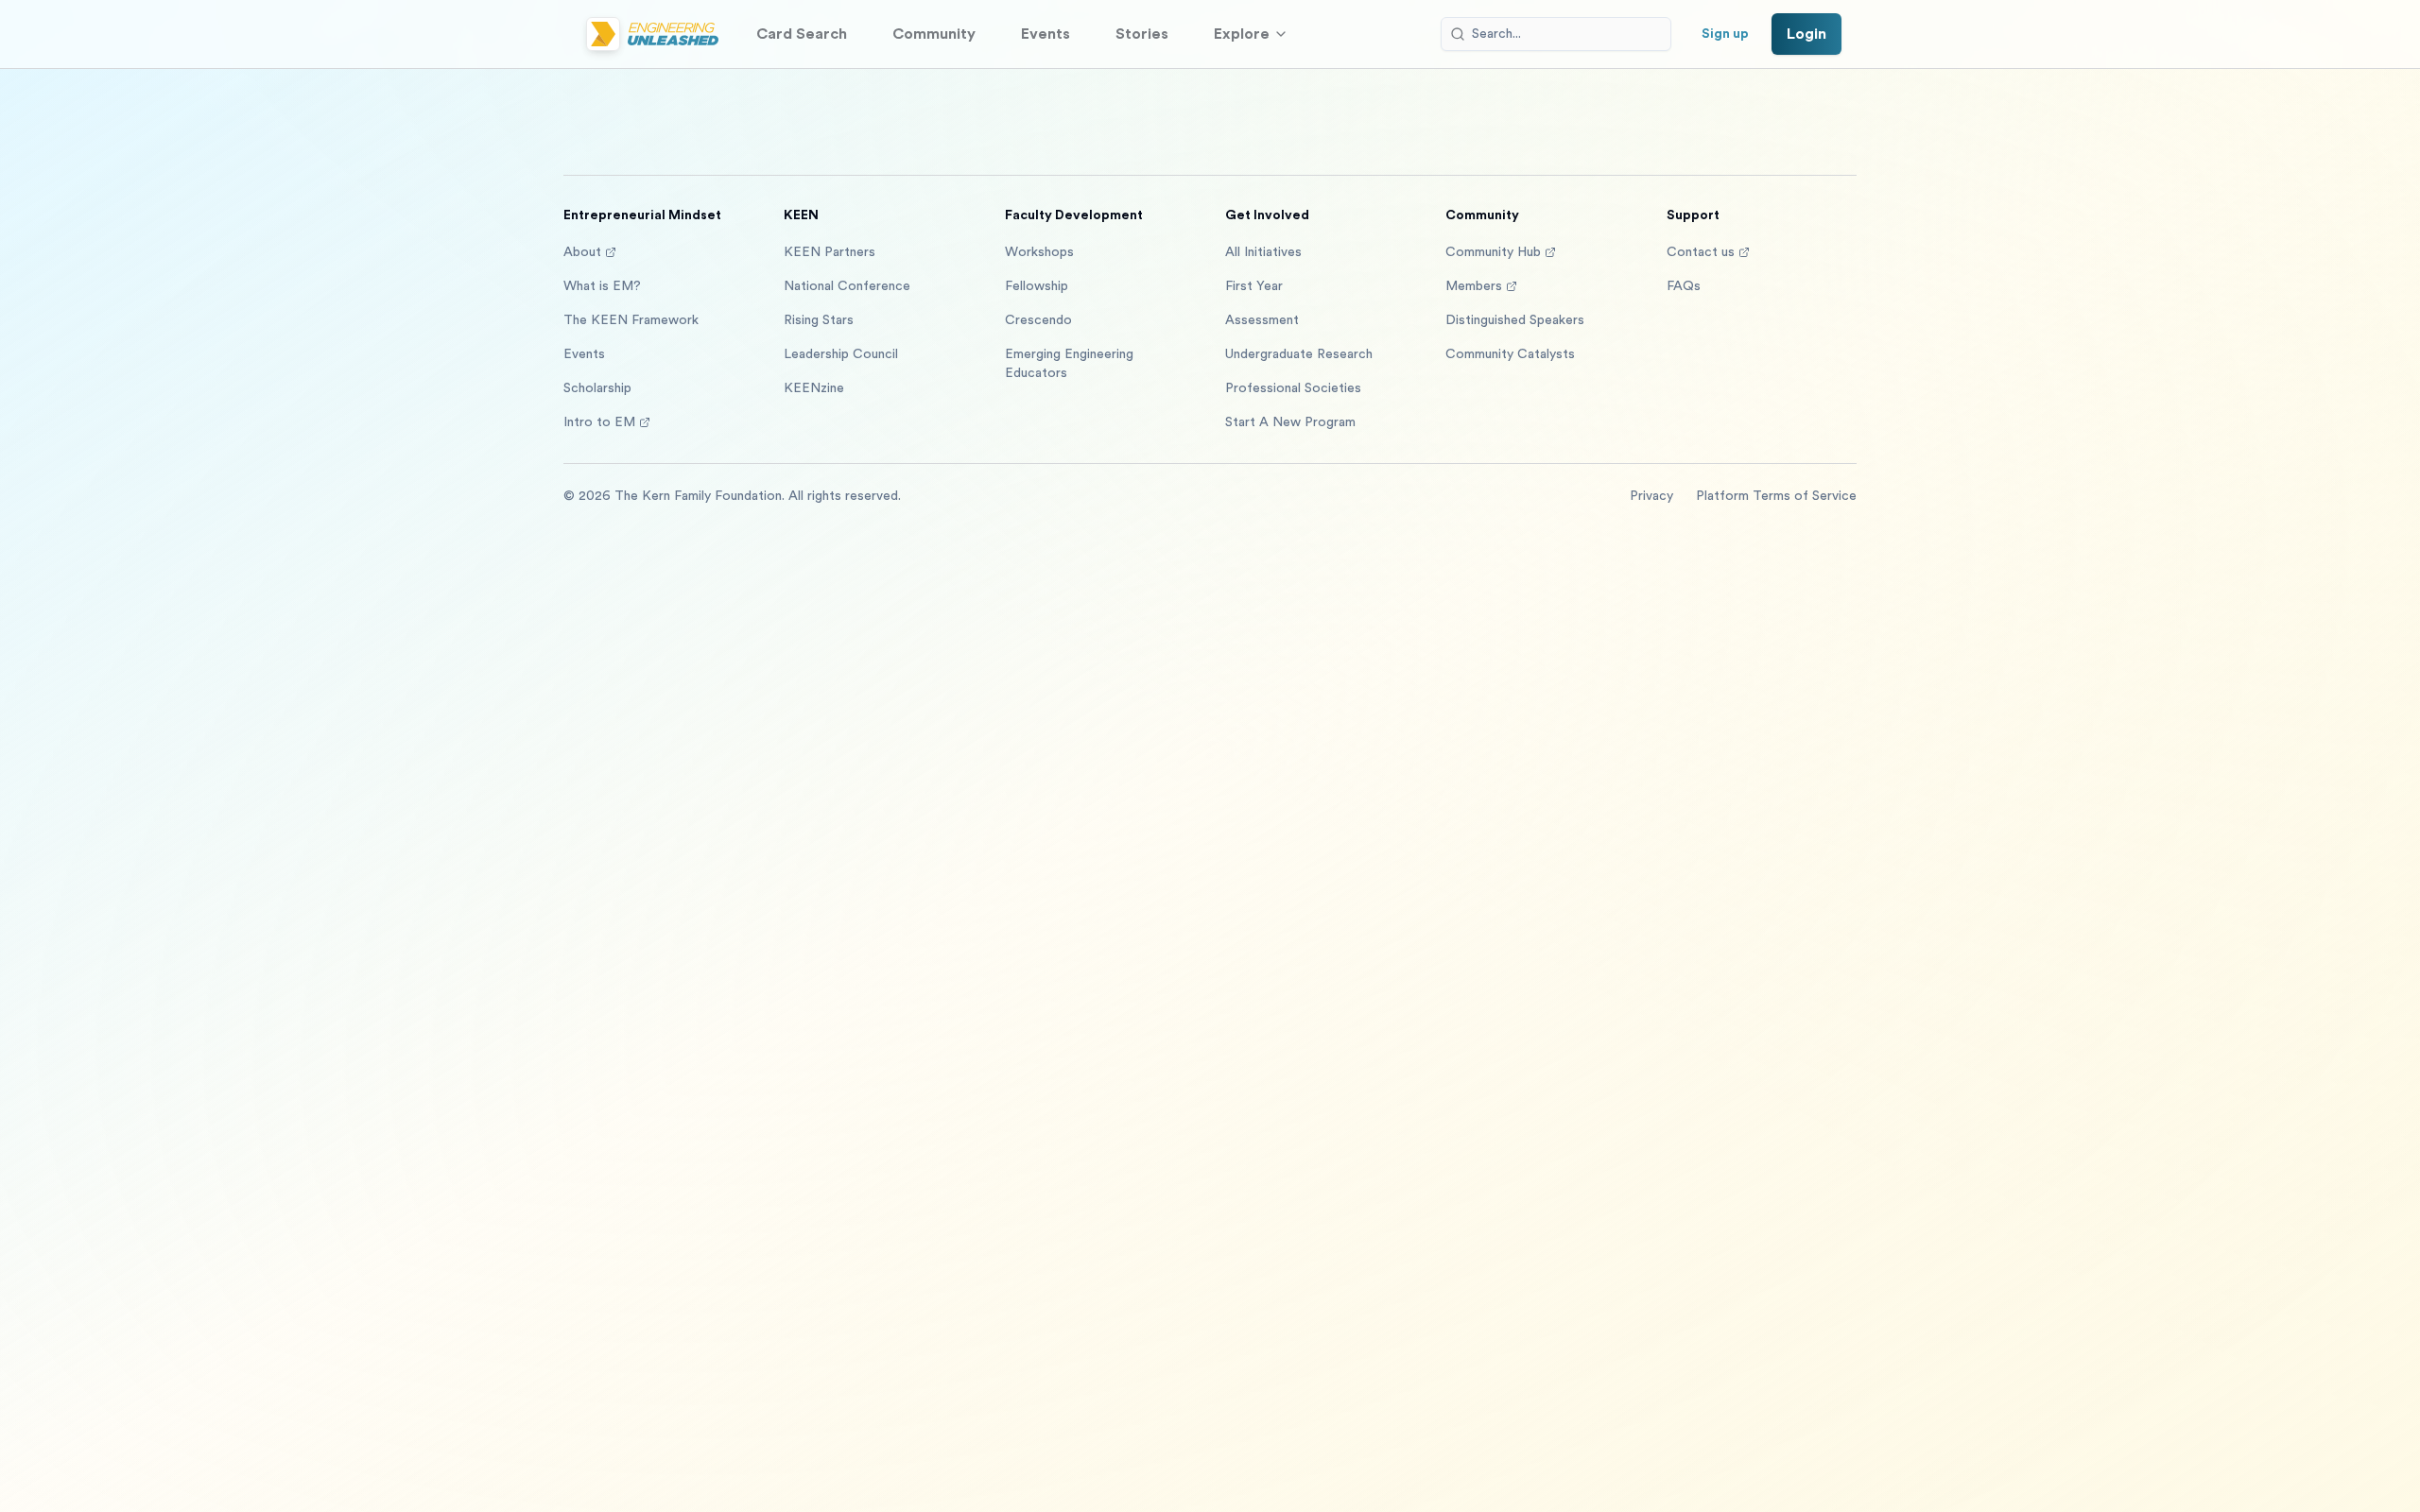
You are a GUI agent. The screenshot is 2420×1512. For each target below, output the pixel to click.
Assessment (1262, 320)
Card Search (802, 34)
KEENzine (814, 388)
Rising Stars (819, 320)
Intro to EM (599, 422)
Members (1474, 286)
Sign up (1725, 34)
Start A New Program (1290, 422)
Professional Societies (1293, 388)
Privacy (1651, 496)
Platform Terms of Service (1776, 496)
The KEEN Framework (631, 320)
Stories (1142, 34)
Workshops (1039, 252)
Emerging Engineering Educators (1069, 364)
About (582, 252)
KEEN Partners (830, 252)
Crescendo (1038, 320)
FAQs (1684, 286)
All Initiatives (1263, 252)
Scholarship (597, 388)
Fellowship (1037, 286)
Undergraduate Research (1299, 354)
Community (934, 34)
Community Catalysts (1510, 354)
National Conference (847, 286)
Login (1806, 34)
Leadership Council (841, 354)
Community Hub (1493, 252)
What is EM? (602, 286)
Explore (1242, 34)
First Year (1254, 286)
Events (1046, 34)
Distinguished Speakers (1515, 320)
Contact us (1701, 252)
